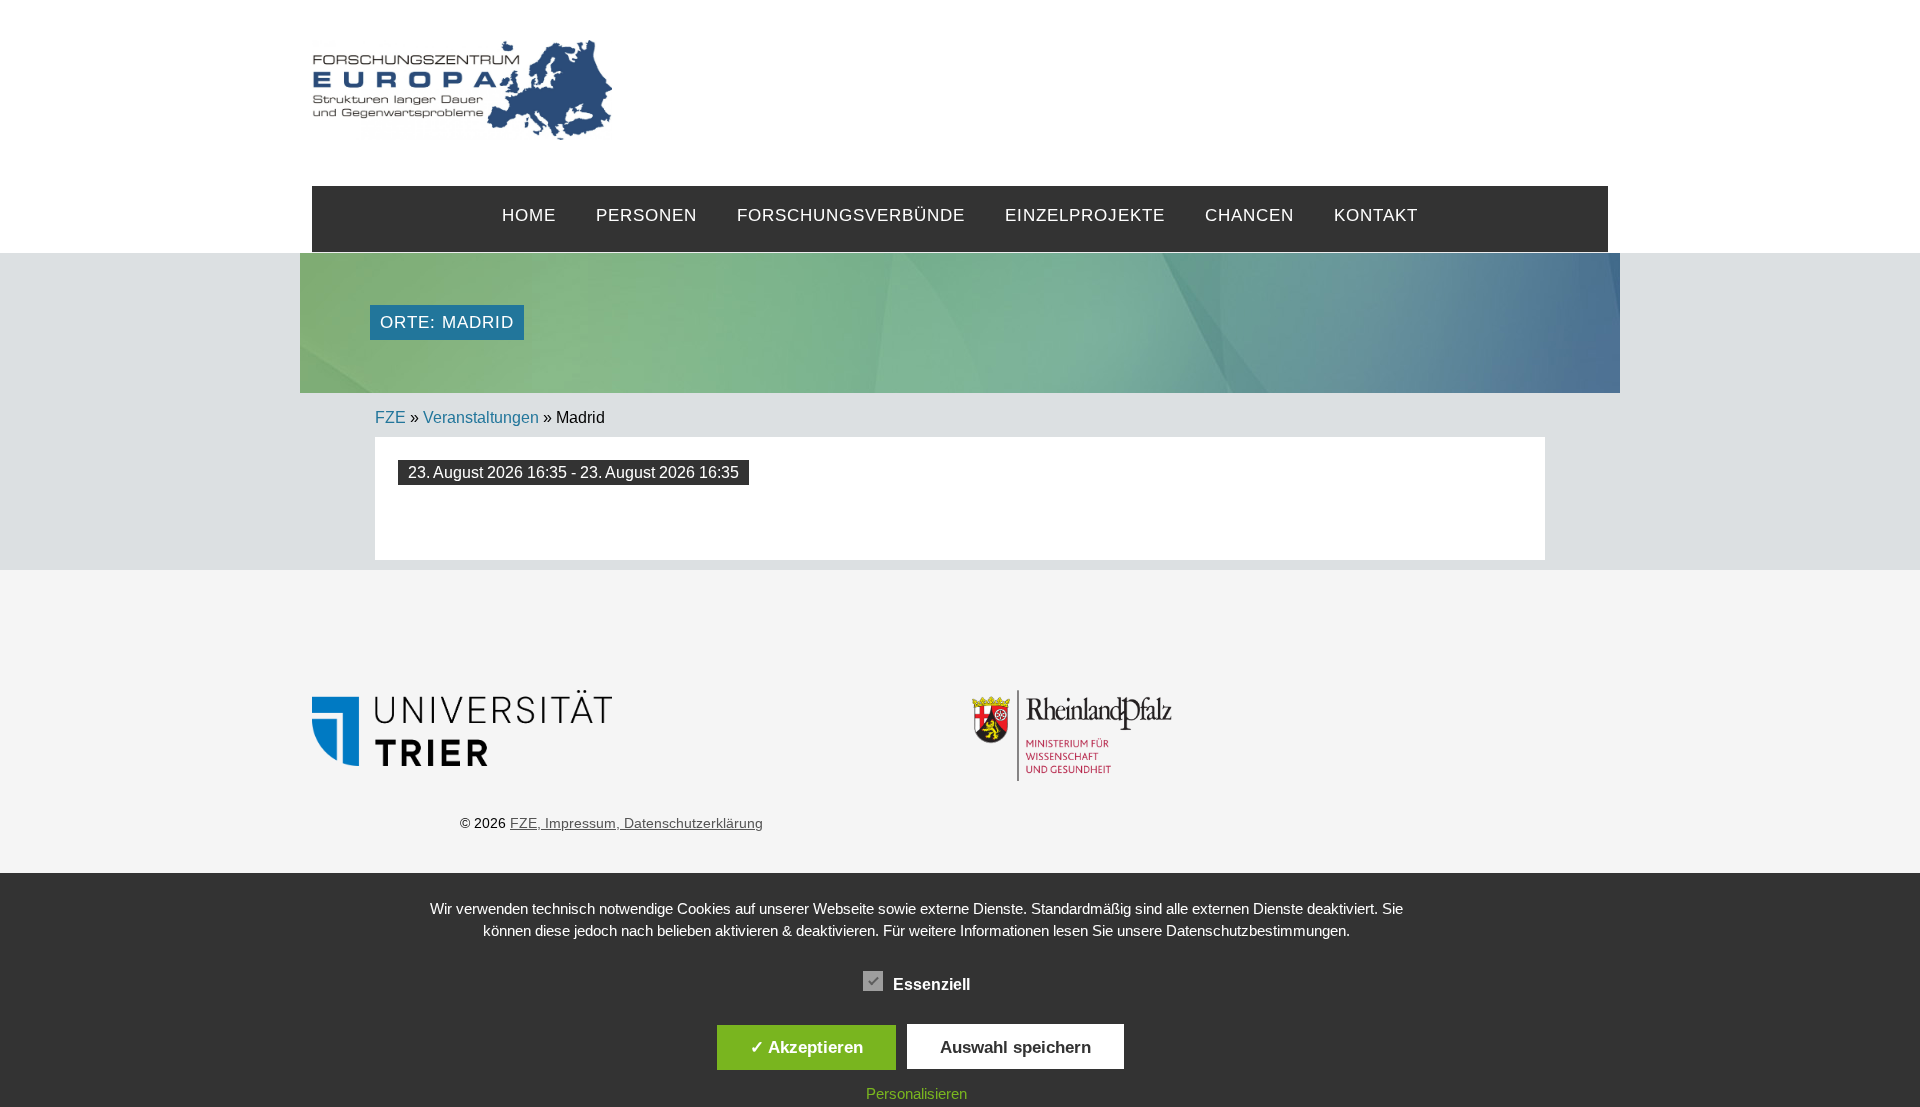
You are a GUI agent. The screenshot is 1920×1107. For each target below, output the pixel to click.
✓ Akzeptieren (806, 1047)
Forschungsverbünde (851, 215)
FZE (1110, 72)
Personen (646, 215)
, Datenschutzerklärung (689, 823)
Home (529, 215)
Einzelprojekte (1085, 215)
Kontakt (1376, 215)
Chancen (1249, 215)
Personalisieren (916, 1093)
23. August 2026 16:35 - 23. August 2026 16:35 (573, 472)
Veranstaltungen (481, 417)
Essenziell (931, 984)
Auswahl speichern (1015, 1047)
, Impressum (576, 823)
